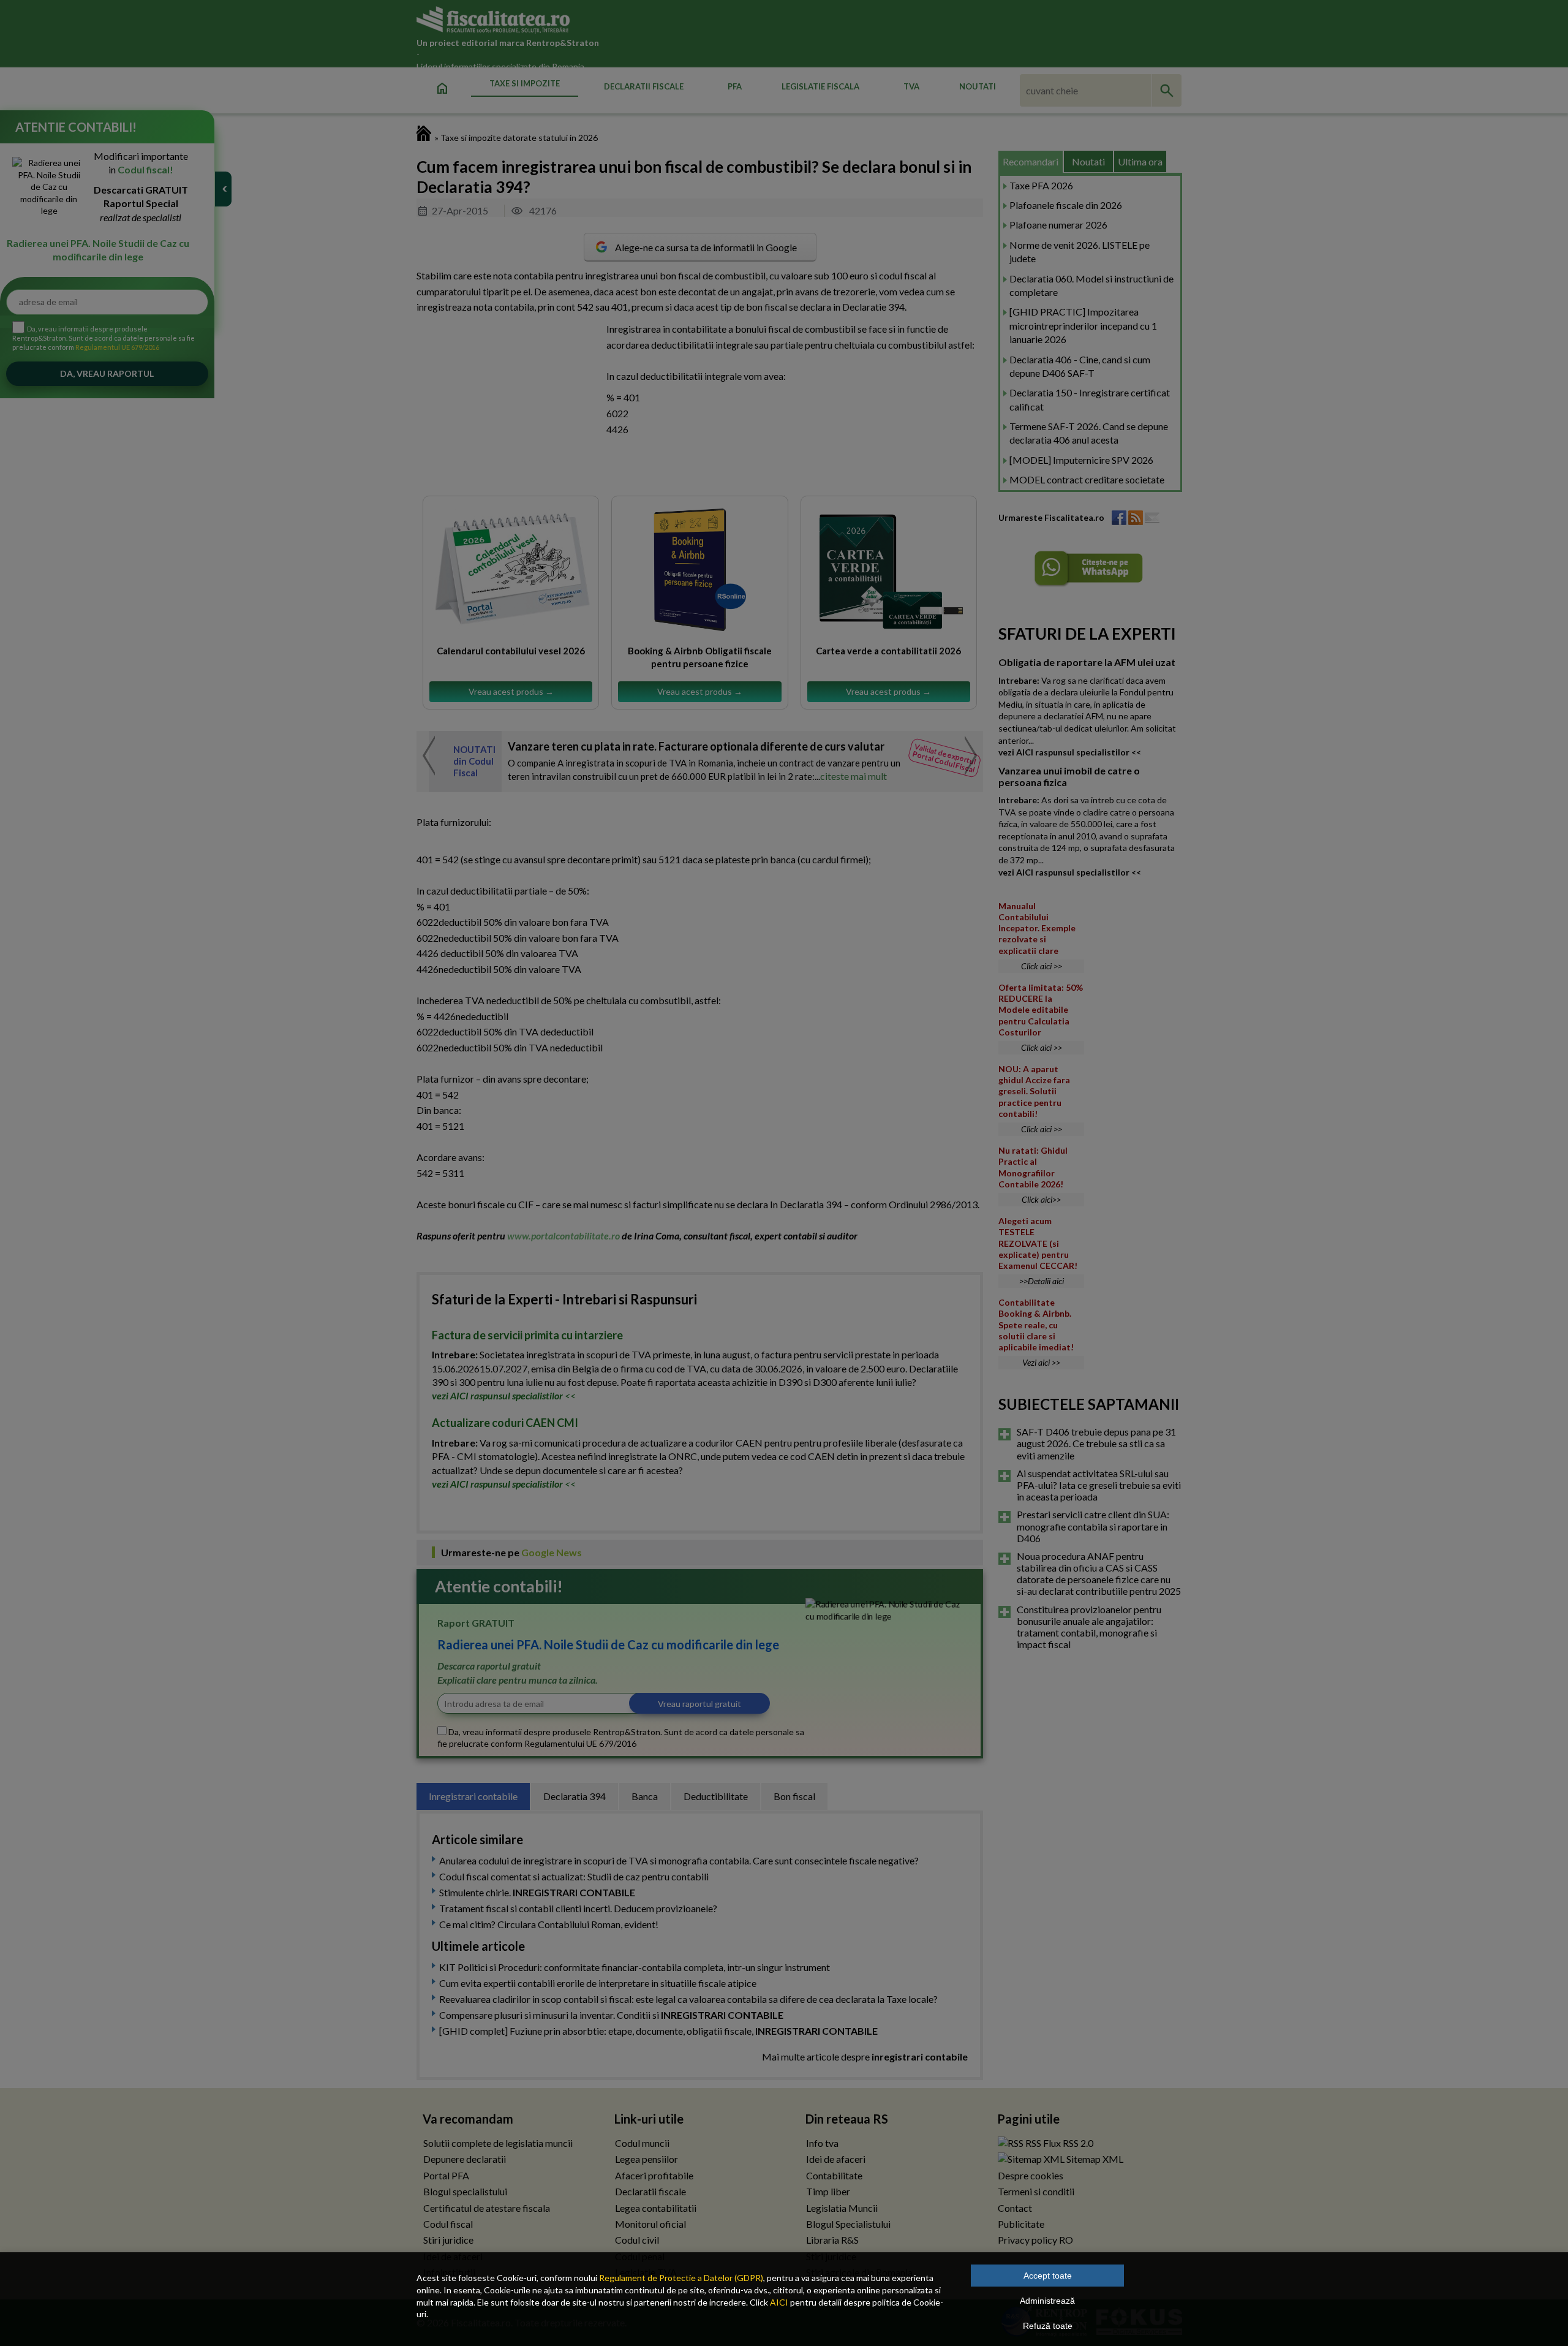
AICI (779, 2302)
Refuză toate (1048, 2326)
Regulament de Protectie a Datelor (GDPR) (681, 2278)
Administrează (1047, 2301)
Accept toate (1048, 2276)
